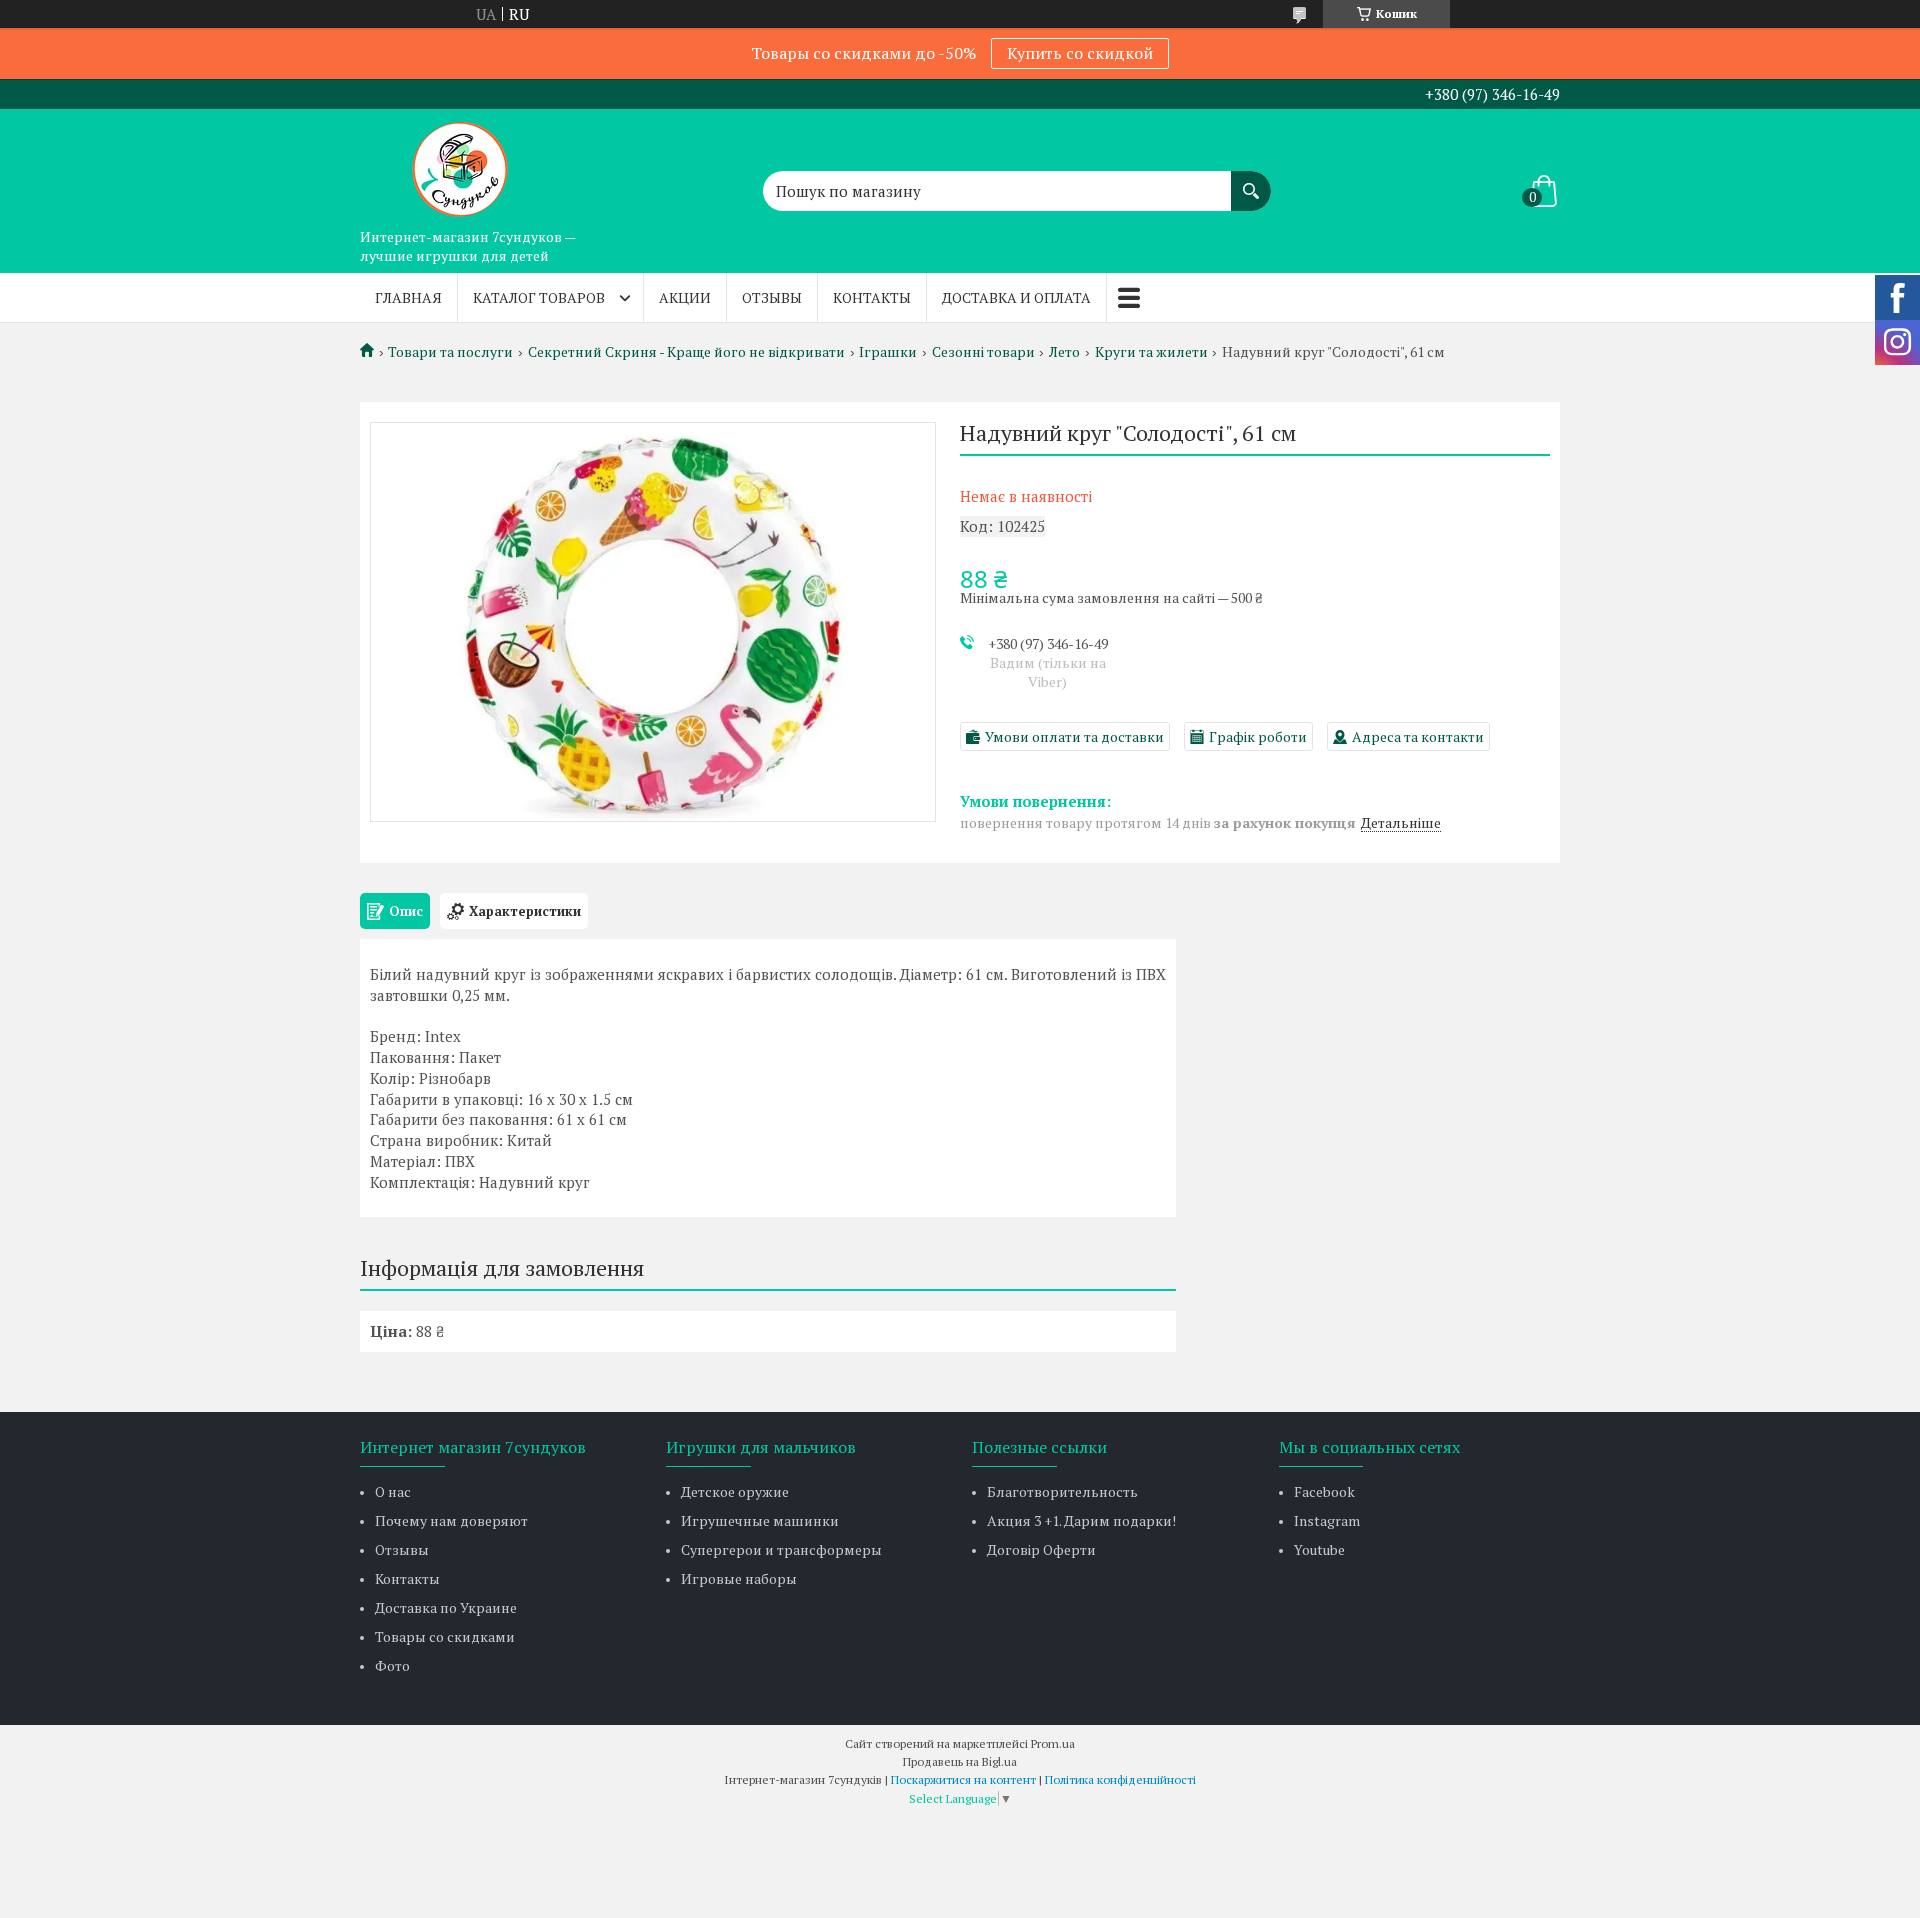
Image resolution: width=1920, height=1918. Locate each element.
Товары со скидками (445, 1636)
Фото (392, 1665)
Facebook (1324, 1491)
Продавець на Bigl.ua (960, 1761)
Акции (685, 297)
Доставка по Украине (446, 1607)
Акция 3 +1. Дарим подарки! (1081, 1520)
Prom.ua (1053, 1743)
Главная (408, 297)
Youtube (1319, 1549)
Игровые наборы (739, 1578)
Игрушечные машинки (760, 1520)
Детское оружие (735, 1491)
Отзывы (772, 297)
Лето (1064, 352)
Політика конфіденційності (1120, 1779)
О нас (393, 1491)
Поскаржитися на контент (963, 1779)
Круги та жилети (1151, 352)
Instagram (1327, 1520)
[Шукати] (1251, 181)
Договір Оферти (1041, 1549)
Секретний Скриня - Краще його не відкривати (686, 352)
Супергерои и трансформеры (781, 1549)
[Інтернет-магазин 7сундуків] (460, 164)
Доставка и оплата (1016, 297)
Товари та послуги (450, 352)
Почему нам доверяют (451, 1520)
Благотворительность (1062, 1491)
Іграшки (888, 352)
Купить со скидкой (1080, 53)
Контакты (872, 297)
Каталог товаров (539, 297)
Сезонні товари (983, 352)
